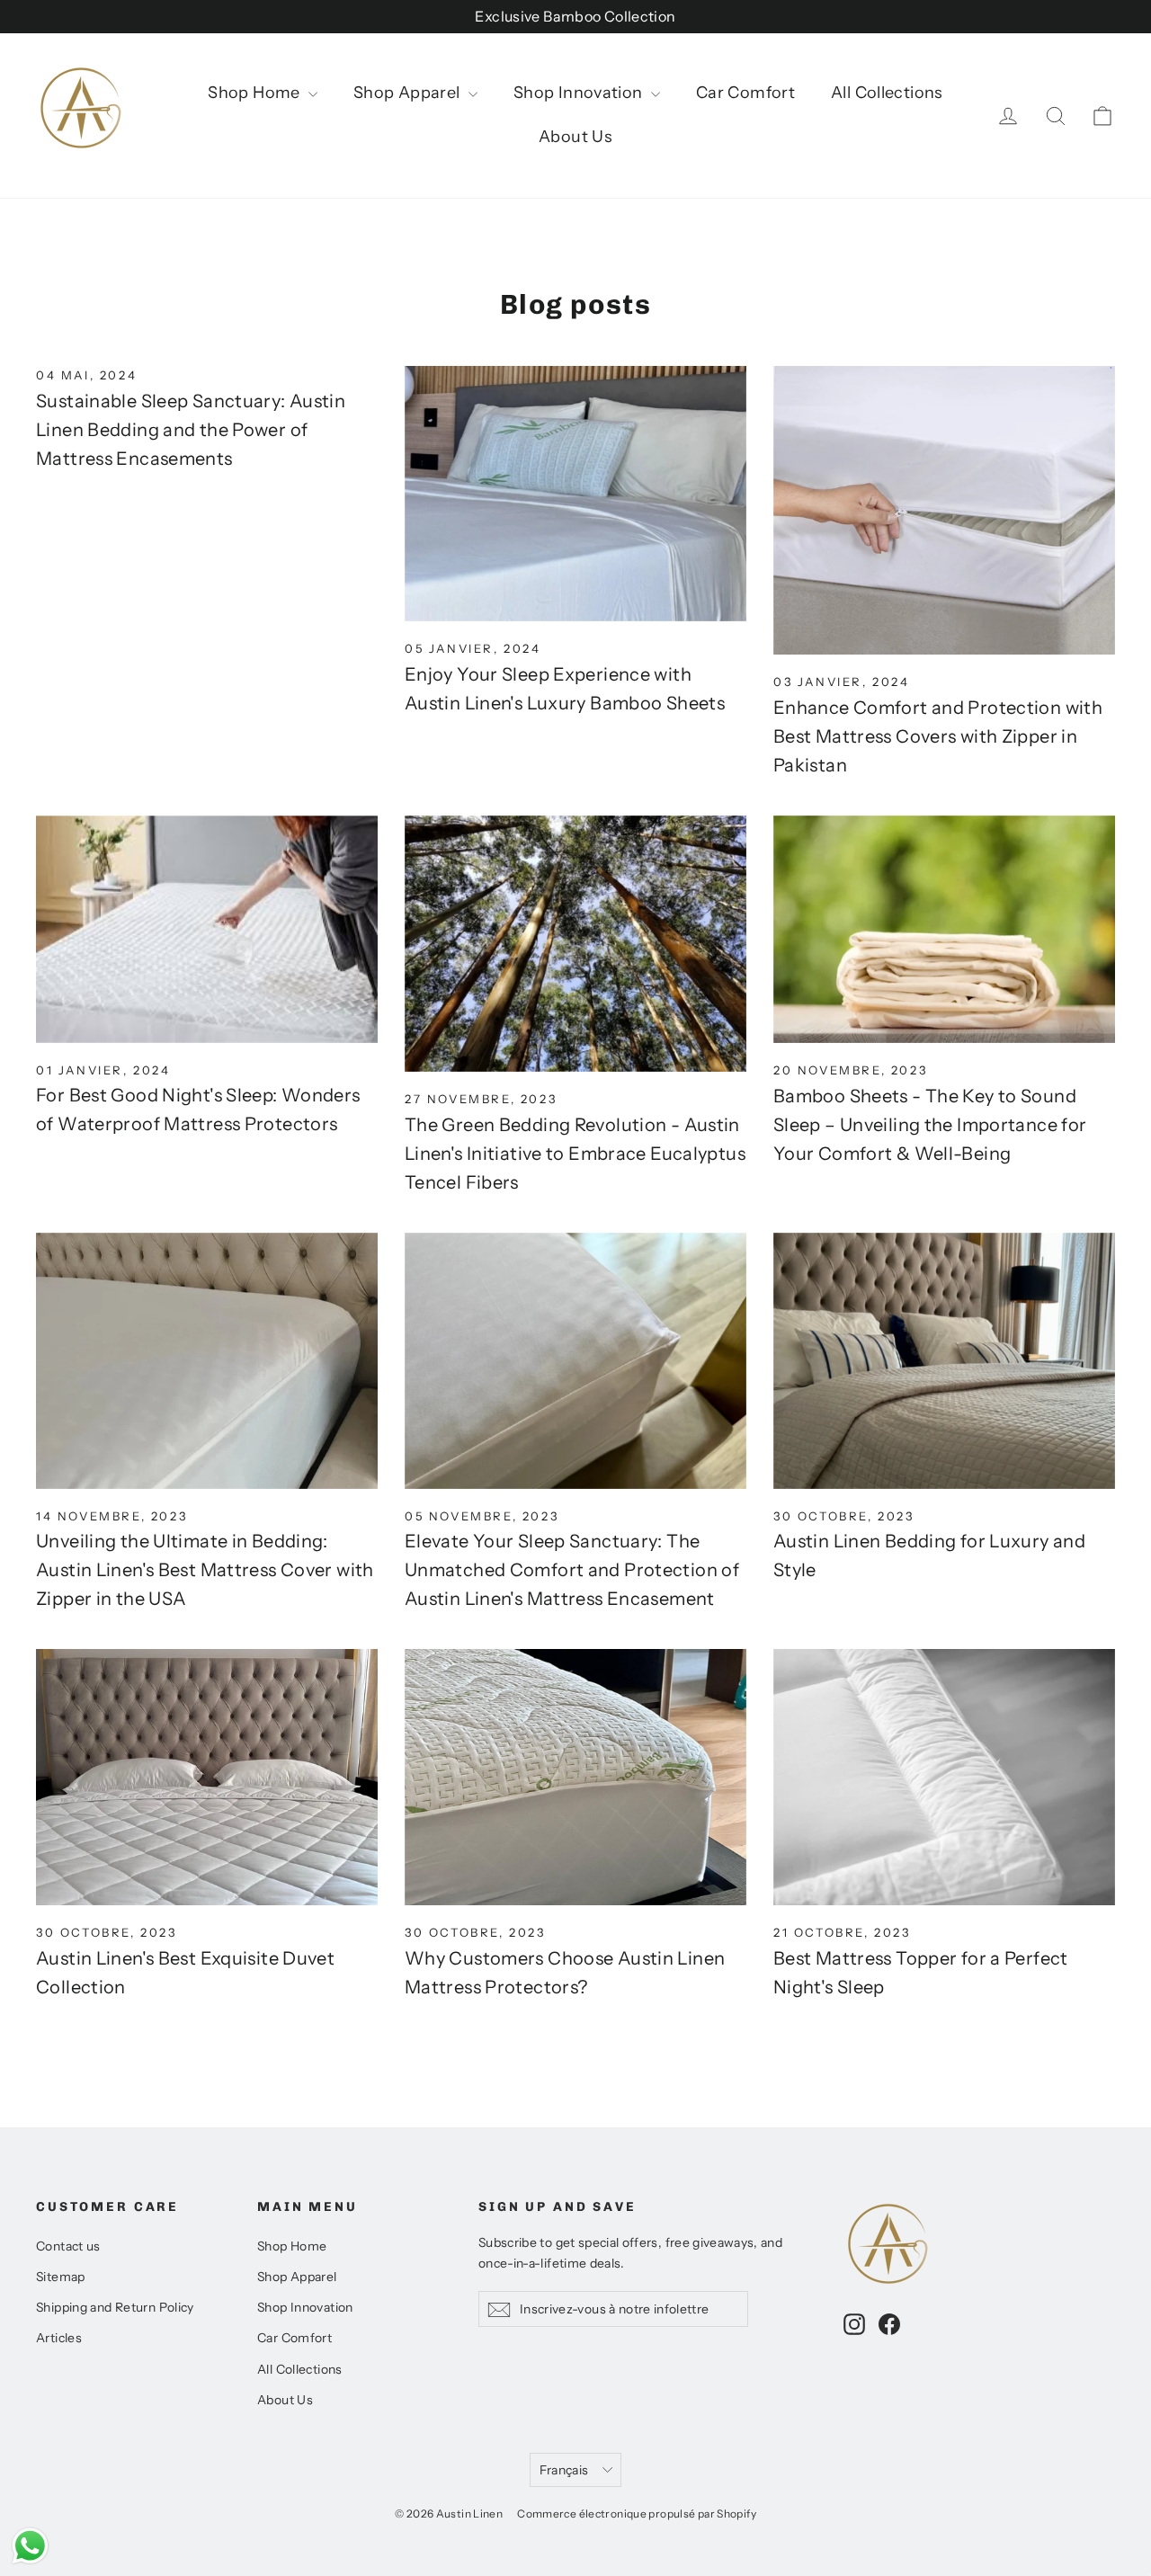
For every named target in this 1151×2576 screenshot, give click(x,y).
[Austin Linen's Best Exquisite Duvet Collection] (207, 1777)
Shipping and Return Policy (115, 2307)
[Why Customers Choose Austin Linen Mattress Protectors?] (575, 1777)
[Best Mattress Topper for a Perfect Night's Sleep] (944, 1777)
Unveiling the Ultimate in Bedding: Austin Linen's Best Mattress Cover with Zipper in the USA (205, 1570)
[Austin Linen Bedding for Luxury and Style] (944, 1361)
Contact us (68, 2246)
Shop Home (256, 93)
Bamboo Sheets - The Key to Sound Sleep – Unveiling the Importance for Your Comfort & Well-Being (930, 1125)
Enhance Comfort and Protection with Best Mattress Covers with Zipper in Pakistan (938, 736)
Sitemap (61, 2276)
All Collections (887, 93)
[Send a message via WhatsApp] (30, 2546)
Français (564, 2469)
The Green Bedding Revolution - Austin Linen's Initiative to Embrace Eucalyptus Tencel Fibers (575, 1154)
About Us (575, 137)
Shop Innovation (580, 93)
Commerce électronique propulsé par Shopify (637, 2514)
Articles (59, 2337)
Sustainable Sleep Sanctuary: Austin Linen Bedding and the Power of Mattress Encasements (191, 430)
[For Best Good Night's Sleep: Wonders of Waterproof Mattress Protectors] (207, 929)
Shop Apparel (409, 93)
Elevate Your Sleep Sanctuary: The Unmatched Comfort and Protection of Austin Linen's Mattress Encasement (572, 1570)
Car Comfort (745, 93)
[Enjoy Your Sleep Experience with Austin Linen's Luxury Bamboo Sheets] (575, 494)
